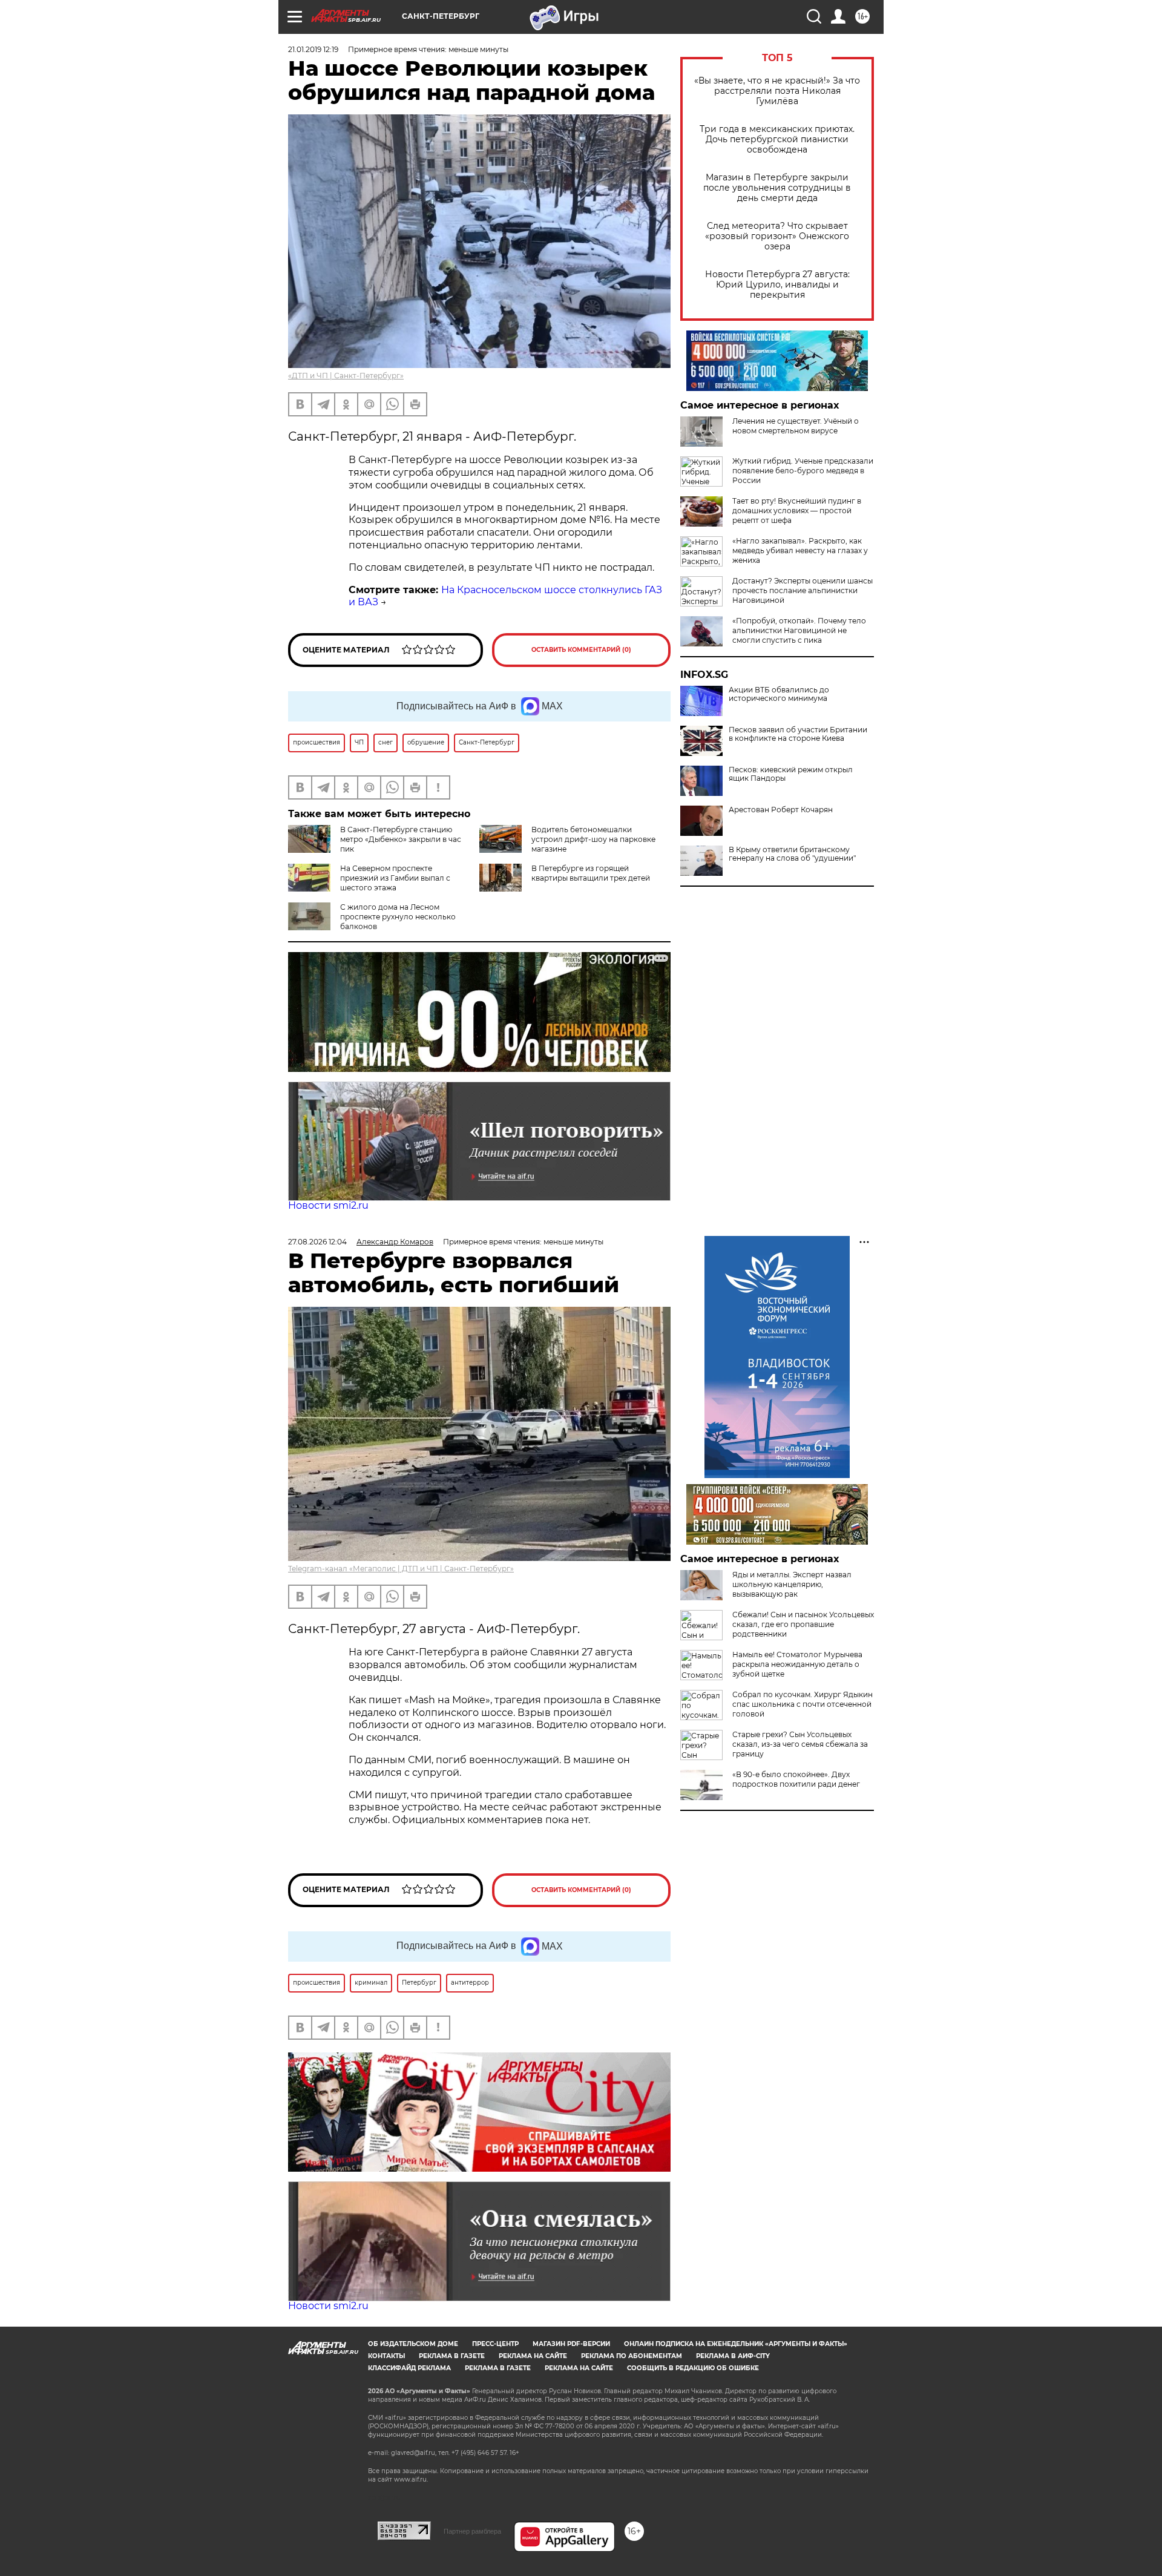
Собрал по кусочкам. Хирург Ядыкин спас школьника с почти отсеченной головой (803, 1704)
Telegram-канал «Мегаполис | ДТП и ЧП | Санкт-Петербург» (401, 1569)
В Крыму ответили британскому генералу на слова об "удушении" (792, 854)
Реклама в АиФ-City (733, 2356)
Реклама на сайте (533, 2356)
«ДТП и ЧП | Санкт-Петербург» (346, 376)
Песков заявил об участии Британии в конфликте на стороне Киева (798, 734)
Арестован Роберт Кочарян (781, 810)
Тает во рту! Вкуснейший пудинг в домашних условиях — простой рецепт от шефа (797, 511)
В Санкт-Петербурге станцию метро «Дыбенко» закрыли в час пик (401, 839)
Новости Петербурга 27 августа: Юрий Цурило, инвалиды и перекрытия (777, 285)
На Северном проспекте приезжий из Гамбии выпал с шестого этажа (395, 878)
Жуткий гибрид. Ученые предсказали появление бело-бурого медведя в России (803, 471)
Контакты (386, 2356)
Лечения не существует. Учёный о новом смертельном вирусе (796, 426)
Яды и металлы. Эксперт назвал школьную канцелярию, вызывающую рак (792, 1584)
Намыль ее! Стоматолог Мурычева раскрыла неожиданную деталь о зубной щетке (797, 1664)
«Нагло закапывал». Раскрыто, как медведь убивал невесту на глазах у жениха (800, 550)
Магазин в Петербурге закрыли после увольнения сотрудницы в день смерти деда (777, 188)
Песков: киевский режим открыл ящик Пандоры (791, 774)
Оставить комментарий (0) (581, 650)
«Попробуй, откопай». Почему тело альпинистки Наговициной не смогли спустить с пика (799, 630)
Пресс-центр (495, 2344)
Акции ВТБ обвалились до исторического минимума (779, 694)
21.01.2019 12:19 (313, 49)
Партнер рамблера (472, 2531)
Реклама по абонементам (632, 2356)
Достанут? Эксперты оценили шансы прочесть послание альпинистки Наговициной (803, 590)
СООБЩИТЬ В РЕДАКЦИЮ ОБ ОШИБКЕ (693, 2368)
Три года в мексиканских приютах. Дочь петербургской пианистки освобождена (777, 140)
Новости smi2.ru (328, 1205)
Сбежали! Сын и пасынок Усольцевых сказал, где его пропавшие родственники (803, 1624)
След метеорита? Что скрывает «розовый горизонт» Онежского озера (777, 236)
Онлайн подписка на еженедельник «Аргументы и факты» (736, 2344)
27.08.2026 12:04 (317, 1242)
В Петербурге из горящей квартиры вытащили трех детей (591, 873)
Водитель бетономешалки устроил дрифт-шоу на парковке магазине (593, 839)
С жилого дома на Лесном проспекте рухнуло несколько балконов (398, 917)
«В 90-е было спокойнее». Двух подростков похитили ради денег (796, 1779)
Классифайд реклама (409, 2368)
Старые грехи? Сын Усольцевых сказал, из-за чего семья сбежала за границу (800, 1744)
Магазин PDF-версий (571, 2344)
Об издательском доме (413, 2344)
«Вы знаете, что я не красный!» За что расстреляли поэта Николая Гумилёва (777, 91)
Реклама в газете (452, 2356)
